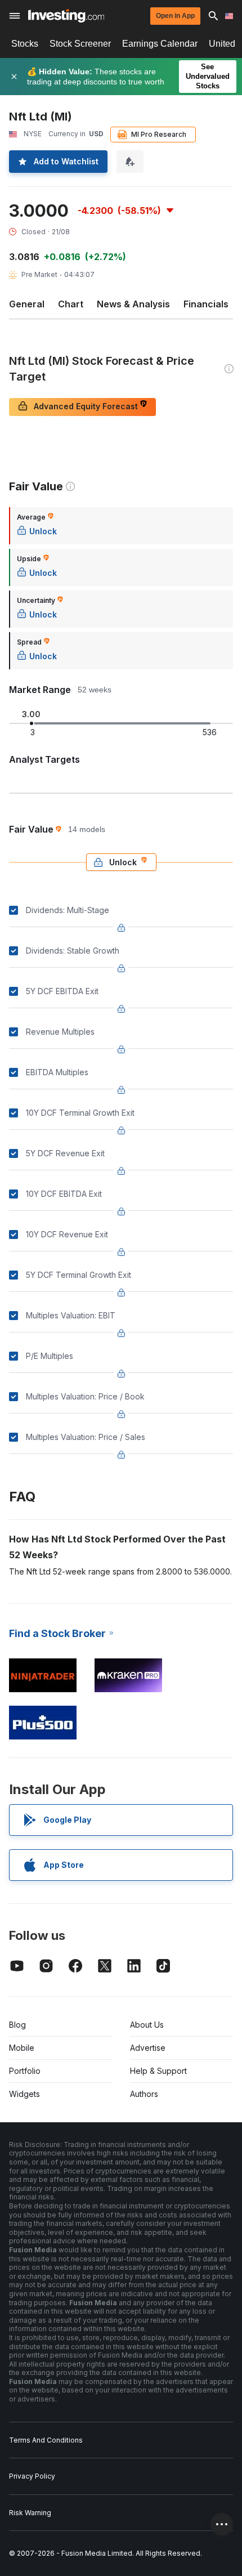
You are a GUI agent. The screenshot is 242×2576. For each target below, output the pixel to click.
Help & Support (158, 2071)
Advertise (148, 2048)
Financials (206, 304)
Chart (71, 304)
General (27, 304)
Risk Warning (30, 2513)
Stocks (25, 44)
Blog (17, 2025)
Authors (144, 2094)
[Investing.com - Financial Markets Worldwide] (66, 16)
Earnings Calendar (160, 44)
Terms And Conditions (46, 2440)
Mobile (22, 2048)
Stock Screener (80, 44)
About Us (147, 2025)
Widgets (24, 2094)
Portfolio (25, 2071)
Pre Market (39, 274)
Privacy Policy (32, 2476)
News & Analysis (133, 304)
